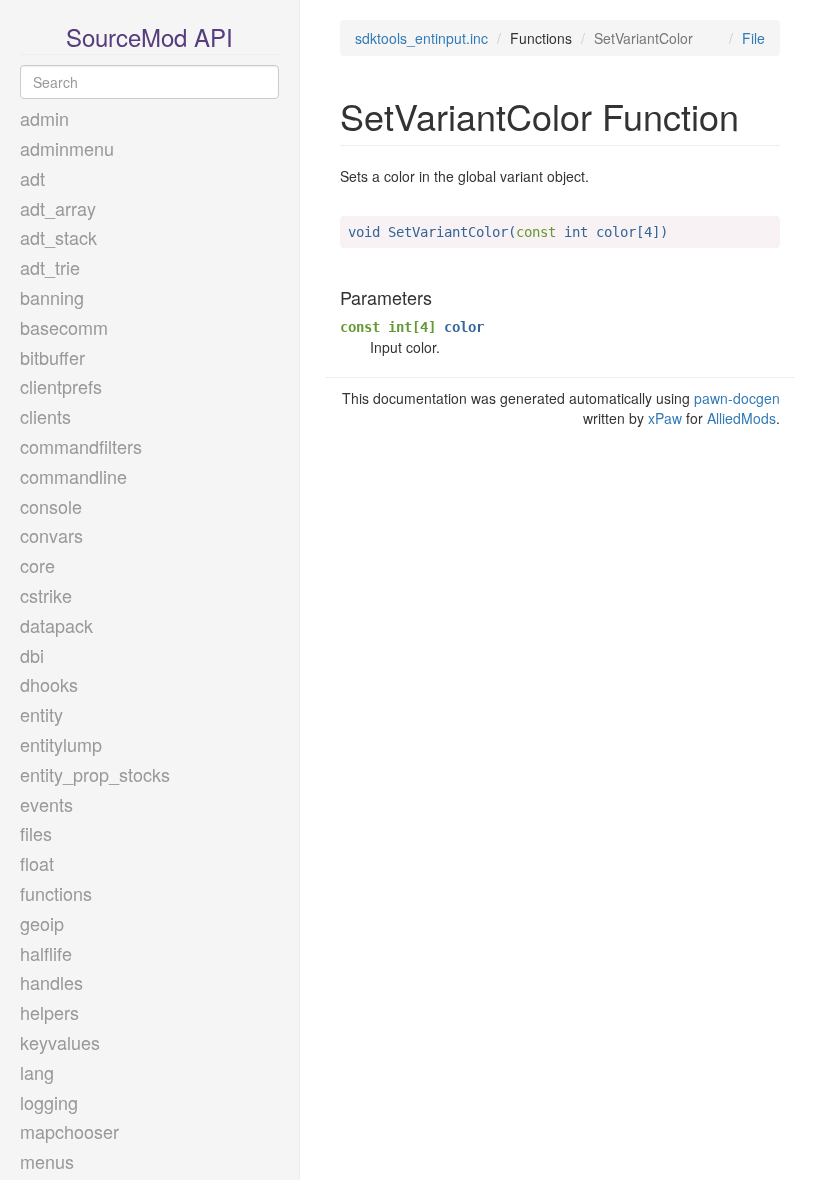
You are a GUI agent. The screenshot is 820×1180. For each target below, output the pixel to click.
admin (44, 118)
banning (52, 297)
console (51, 506)
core (37, 565)
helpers (49, 1012)
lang (37, 1072)
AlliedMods (741, 418)
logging (49, 1102)
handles (51, 982)
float (37, 863)
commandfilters (81, 446)
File (753, 38)
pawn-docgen (737, 398)
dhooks (49, 684)
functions (56, 893)
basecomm (64, 327)
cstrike (46, 595)
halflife (46, 953)
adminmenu (67, 148)
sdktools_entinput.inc (421, 38)
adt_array (58, 208)
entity (41, 714)
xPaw (665, 418)
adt (32, 178)
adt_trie (50, 267)
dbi (32, 655)
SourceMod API (149, 36)
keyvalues (60, 1042)
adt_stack (58, 237)
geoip (42, 923)
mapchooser (69, 1131)
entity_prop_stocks (95, 774)
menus (47, 1161)
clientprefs (61, 386)
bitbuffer (52, 357)
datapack (56, 625)
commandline (73, 476)
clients (45, 416)
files (36, 833)
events (46, 804)
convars (51, 535)
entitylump (61, 744)
